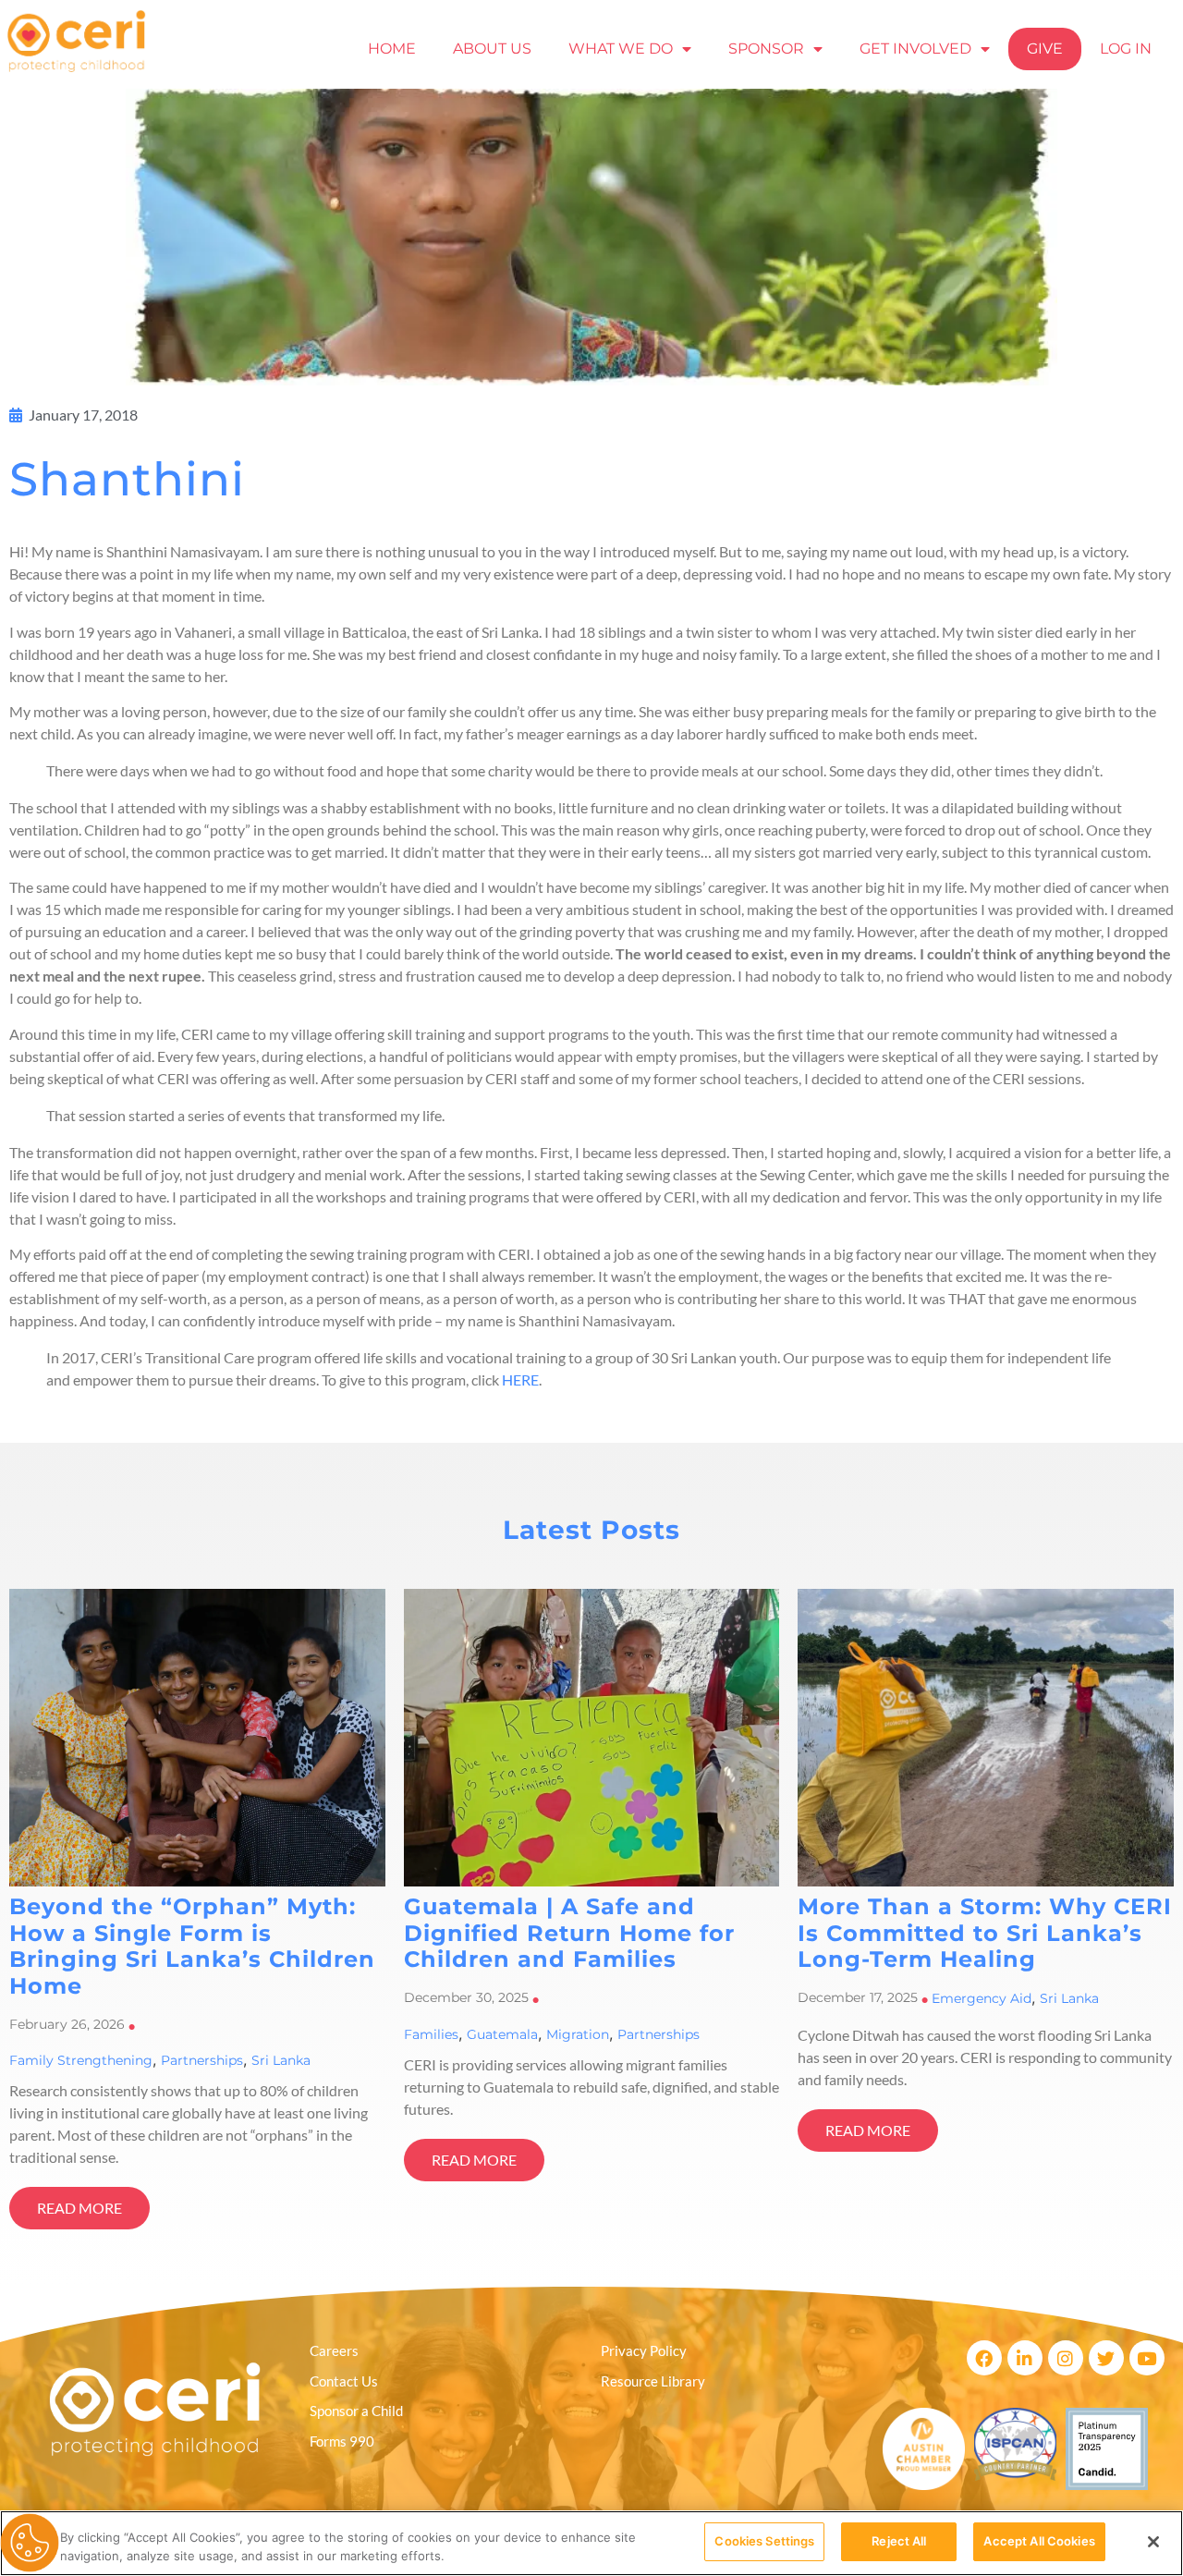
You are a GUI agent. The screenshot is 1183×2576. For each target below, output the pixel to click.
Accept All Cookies (1039, 2541)
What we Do (621, 49)
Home (392, 49)
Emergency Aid (982, 1998)
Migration (578, 2034)
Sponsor (766, 49)
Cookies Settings (764, 2541)
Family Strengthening (81, 2060)
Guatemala (502, 2034)
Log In (1126, 49)
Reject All (899, 2541)
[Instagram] (1066, 2358)
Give (1045, 49)
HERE (520, 1380)
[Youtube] (1147, 2358)
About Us (492, 49)
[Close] (1153, 2542)
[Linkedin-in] (1025, 2358)
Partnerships (202, 2060)
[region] (591, 2543)
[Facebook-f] (984, 2358)
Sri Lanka (281, 2060)
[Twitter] (1106, 2358)
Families (431, 2034)
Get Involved (915, 49)
